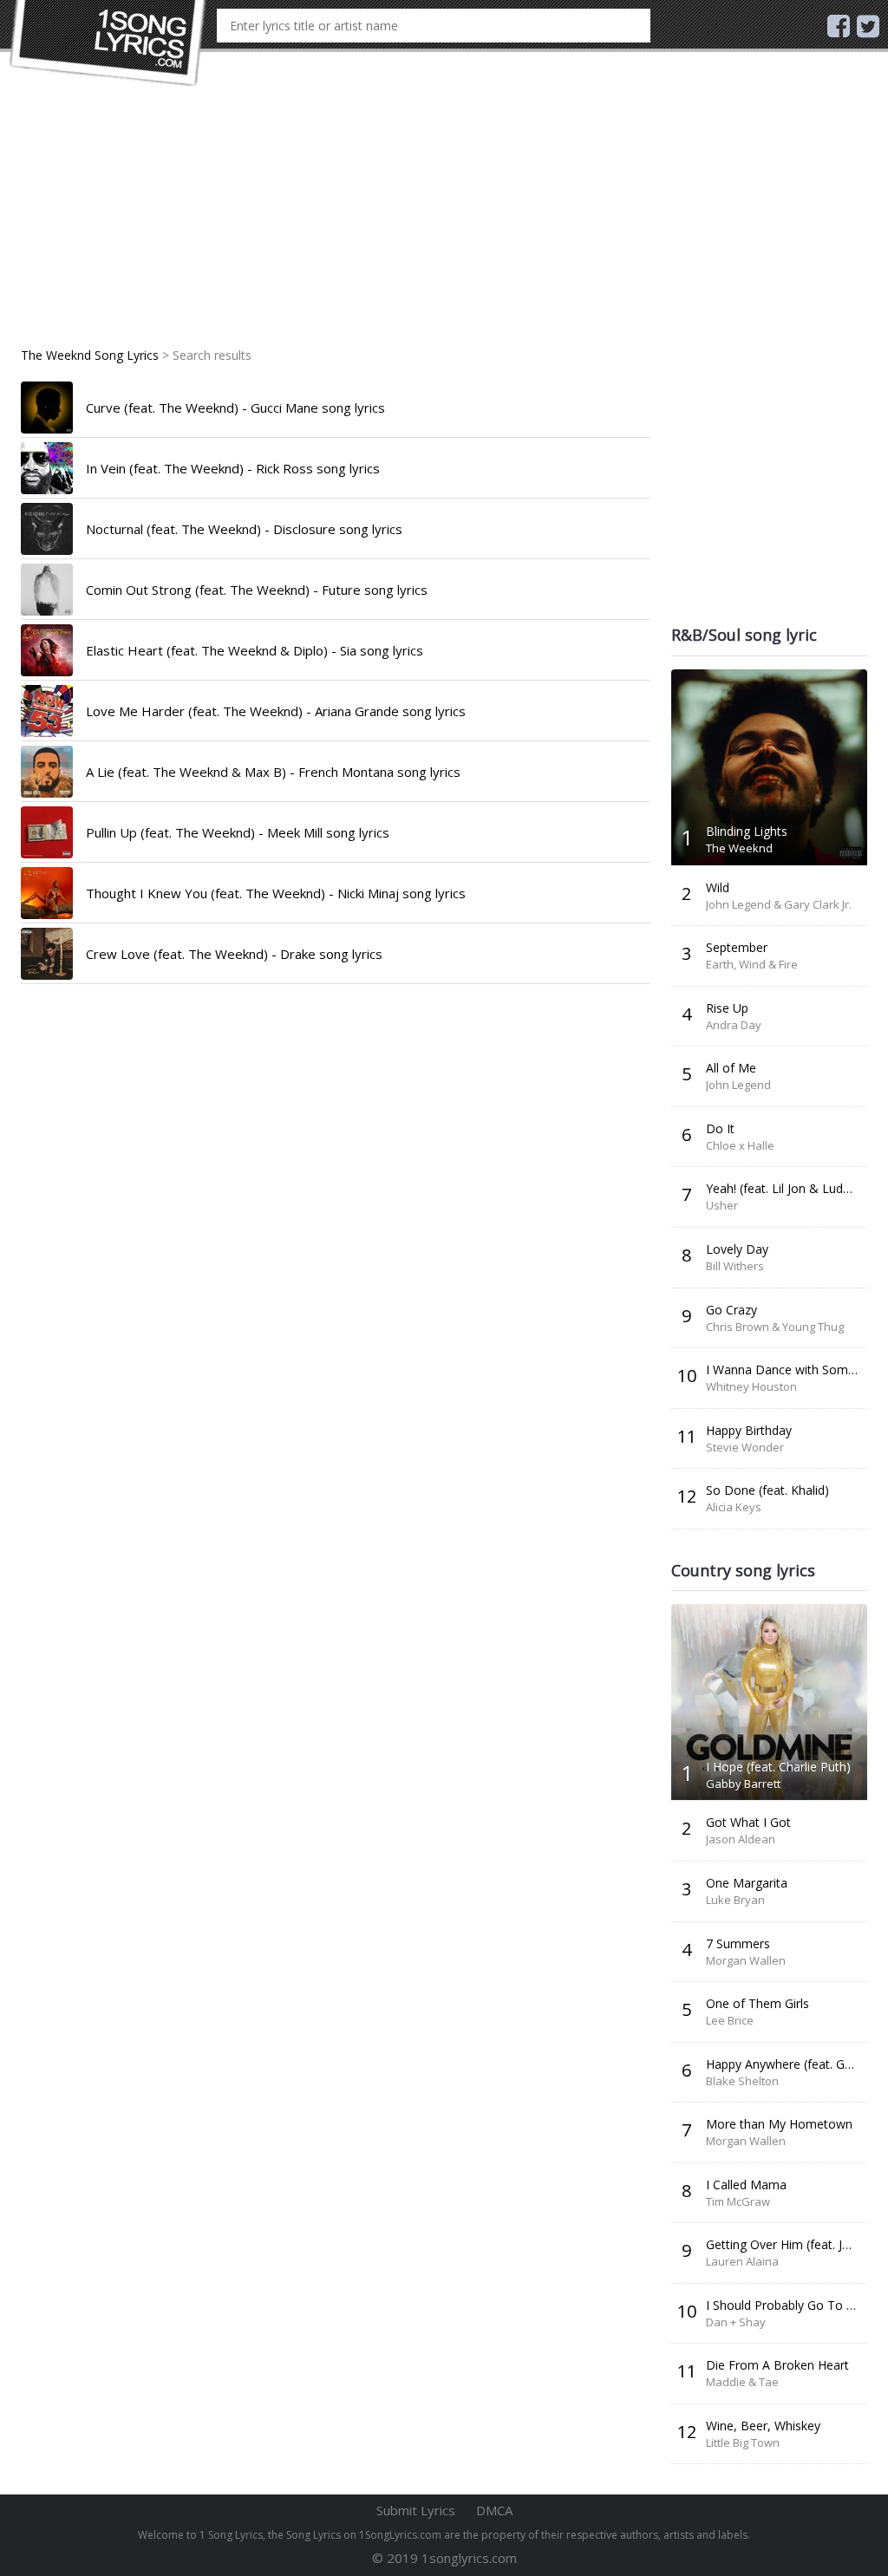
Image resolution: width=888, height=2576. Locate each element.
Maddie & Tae (742, 2382)
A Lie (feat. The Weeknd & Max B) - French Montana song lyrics (273, 772)
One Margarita (747, 1883)
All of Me (731, 1068)
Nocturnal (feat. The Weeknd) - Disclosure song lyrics (244, 529)
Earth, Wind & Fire (752, 964)
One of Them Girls (757, 2003)
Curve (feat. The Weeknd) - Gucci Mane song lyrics (235, 408)
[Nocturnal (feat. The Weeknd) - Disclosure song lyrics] (47, 529)
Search (636, 26)
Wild (718, 887)
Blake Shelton (742, 2081)
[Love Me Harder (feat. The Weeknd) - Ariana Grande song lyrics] (47, 711)
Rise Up (727, 1008)
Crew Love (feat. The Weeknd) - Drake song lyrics (234, 954)
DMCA (494, 2510)
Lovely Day (737, 1249)
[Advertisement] (336, 225)
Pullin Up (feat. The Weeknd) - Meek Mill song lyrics (238, 832)
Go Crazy (731, 1310)
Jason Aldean (741, 1839)
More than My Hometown (779, 2124)
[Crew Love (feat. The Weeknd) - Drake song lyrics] (47, 954)
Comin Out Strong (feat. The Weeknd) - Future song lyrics (257, 590)
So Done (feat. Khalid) (767, 1490)
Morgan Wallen (746, 1960)
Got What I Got (748, 1822)
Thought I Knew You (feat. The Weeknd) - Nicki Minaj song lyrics (276, 893)
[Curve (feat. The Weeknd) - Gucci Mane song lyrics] (47, 408)
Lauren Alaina (742, 2261)
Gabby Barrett (743, 1784)
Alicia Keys (734, 1507)
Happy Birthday (749, 1430)
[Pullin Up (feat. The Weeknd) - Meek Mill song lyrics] (47, 832)
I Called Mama (746, 2185)
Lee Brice (730, 2020)
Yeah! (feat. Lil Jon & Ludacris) (790, 1188)
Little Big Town (743, 2442)
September (737, 947)
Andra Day (734, 1025)
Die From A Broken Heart (777, 2365)
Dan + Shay (736, 2322)
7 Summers (738, 1943)
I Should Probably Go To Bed (787, 2305)
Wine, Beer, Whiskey (763, 2426)
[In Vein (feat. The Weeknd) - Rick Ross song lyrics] (47, 468)
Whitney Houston (751, 1386)
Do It (720, 1128)
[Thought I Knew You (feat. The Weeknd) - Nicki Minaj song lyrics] (47, 893)
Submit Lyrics (416, 2510)
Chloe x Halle (740, 1145)
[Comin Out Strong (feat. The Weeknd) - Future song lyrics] (47, 590)
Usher (722, 1205)
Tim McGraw (738, 2201)
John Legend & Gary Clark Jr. (779, 904)
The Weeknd (739, 848)
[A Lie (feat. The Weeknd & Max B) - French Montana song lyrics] (47, 772)
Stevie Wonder (745, 1447)
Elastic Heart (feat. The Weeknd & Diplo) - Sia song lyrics (255, 650)
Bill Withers (735, 1266)
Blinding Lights (747, 831)
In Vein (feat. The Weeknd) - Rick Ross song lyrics (233, 468)
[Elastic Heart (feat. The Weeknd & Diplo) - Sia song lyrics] (47, 650)
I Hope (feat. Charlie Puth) (778, 1767)
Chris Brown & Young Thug (775, 1327)
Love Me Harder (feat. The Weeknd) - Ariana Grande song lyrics (276, 711)
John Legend (738, 1085)
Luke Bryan (735, 1900)
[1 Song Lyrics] (108, 43)
